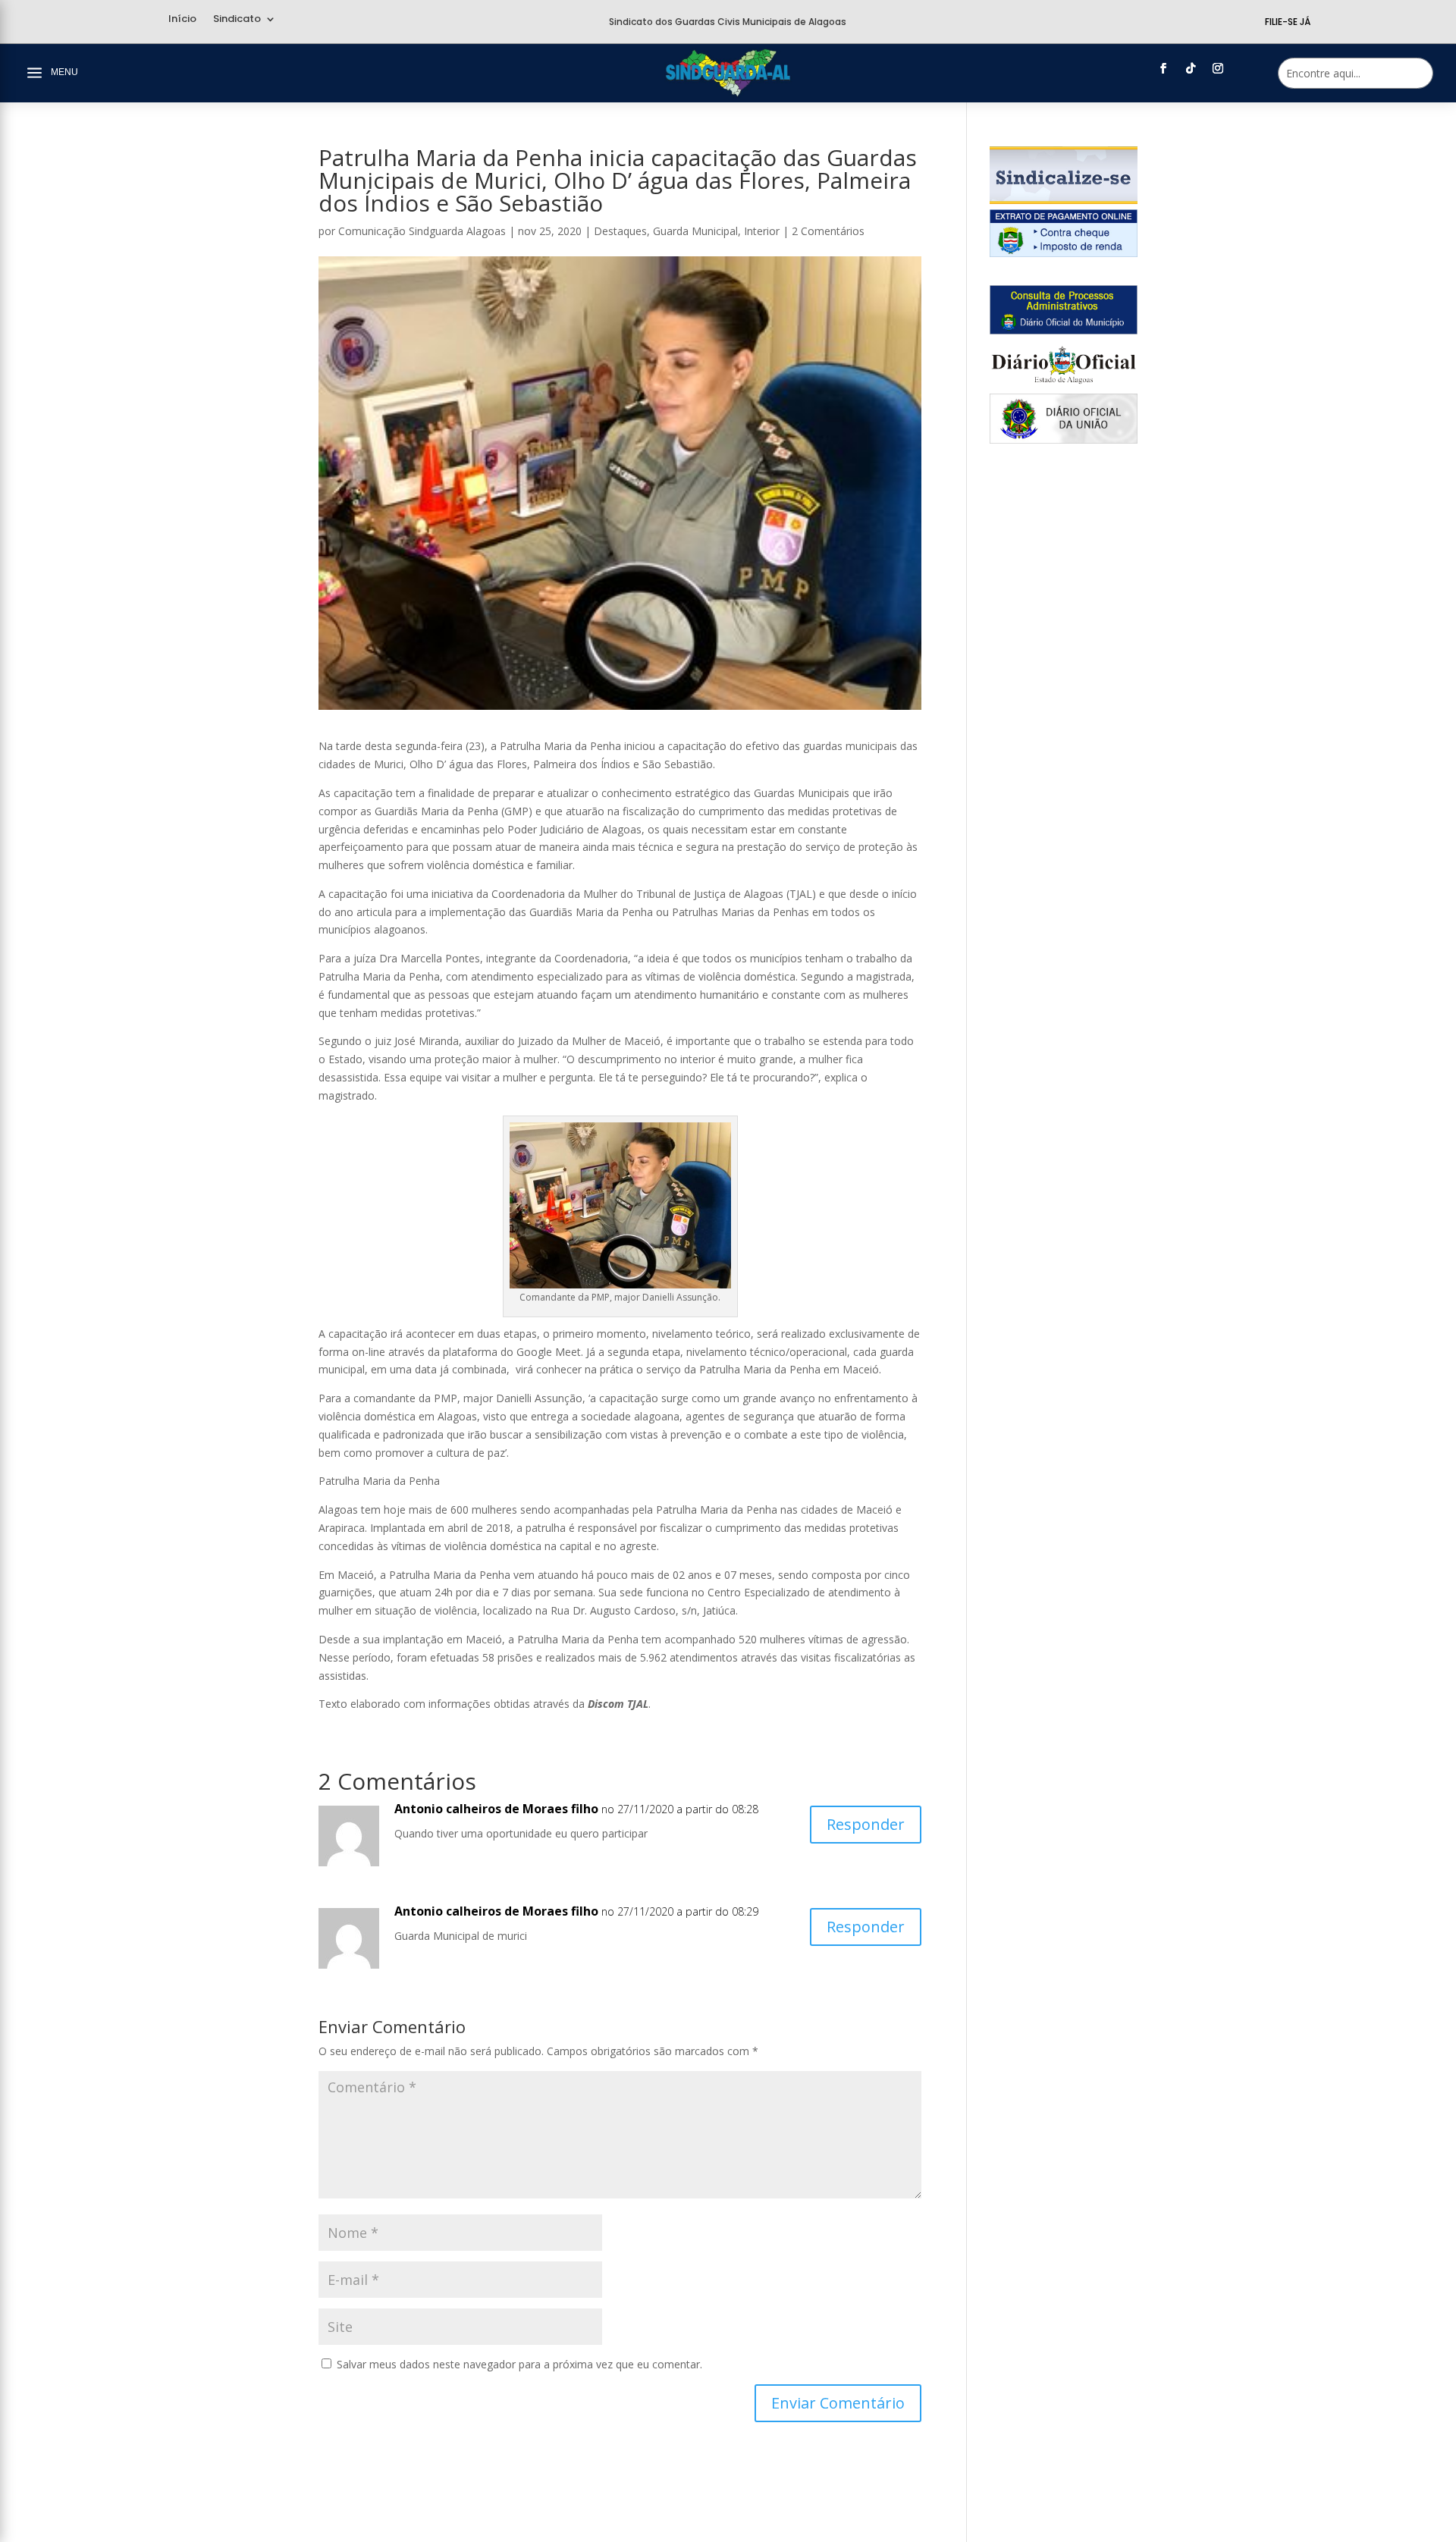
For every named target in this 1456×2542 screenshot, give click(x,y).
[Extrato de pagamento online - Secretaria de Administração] (1064, 253)
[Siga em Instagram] (1218, 68)
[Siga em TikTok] (1191, 68)
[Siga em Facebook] (1163, 68)
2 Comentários (828, 231)
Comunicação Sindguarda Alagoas (422, 231)
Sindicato (237, 20)
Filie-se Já (1288, 22)
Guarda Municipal (695, 231)
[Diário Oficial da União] (1064, 439)
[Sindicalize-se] (1064, 200)
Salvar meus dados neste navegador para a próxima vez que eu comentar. (519, 2364)
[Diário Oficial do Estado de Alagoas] (1064, 385)
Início (182, 20)
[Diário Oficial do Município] (1064, 330)
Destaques (620, 231)
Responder (866, 1824)
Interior (762, 231)
